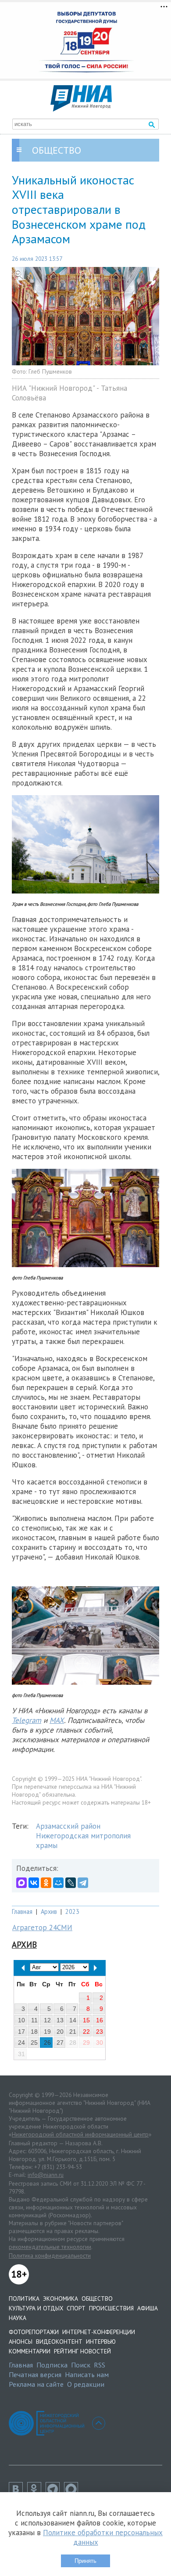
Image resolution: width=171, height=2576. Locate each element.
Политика (24, 2299)
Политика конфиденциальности (50, 2255)
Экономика (61, 2299)
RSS (100, 2365)
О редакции (86, 2384)
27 (60, 2043)
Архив (49, 1911)
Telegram (27, 1720)
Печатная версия (35, 2374)
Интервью (101, 2342)
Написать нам (87, 2374)
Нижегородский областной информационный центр (80, 2134)
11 (34, 2020)
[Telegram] (83, 1883)
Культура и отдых (36, 2308)
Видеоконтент (59, 2342)
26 (47, 2043)
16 (100, 2020)
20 (60, 2032)
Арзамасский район (68, 1826)
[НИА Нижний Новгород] (81, 109)
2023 (72, 1911)
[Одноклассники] (46, 1883)
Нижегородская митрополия (83, 1836)
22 (86, 2032)
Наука (18, 2318)
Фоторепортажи (34, 2332)
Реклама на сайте (36, 2384)
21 (73, 2032)
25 (34, 2043)
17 (21, 2032)
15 (86, 2020)
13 (60, 2020)
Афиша (148, 2308)
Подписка (52, 2365)
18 (34, 2032)
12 (47, 2020)
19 (47, 2032)
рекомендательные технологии (50, 2247)
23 (100, 2032)
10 (21, 2020)
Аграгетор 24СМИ (42, 1927)
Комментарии (30, 2351)
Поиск (81, 2365)
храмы (47, 1845)
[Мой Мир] (58, 1883)
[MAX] (21, 1883)
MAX (57, 1720)
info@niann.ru (46, 2175)
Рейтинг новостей (82, 2351)
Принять (85, 2561)
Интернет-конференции (99, 2332)
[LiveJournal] (71, 1883)
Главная (22, 1911)
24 (21, 2043)
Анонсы (21, 2342)
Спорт (76, 2308)
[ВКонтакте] (34, 1883)
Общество (97, 2299)
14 (73, 2020)
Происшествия (111, 2308)
